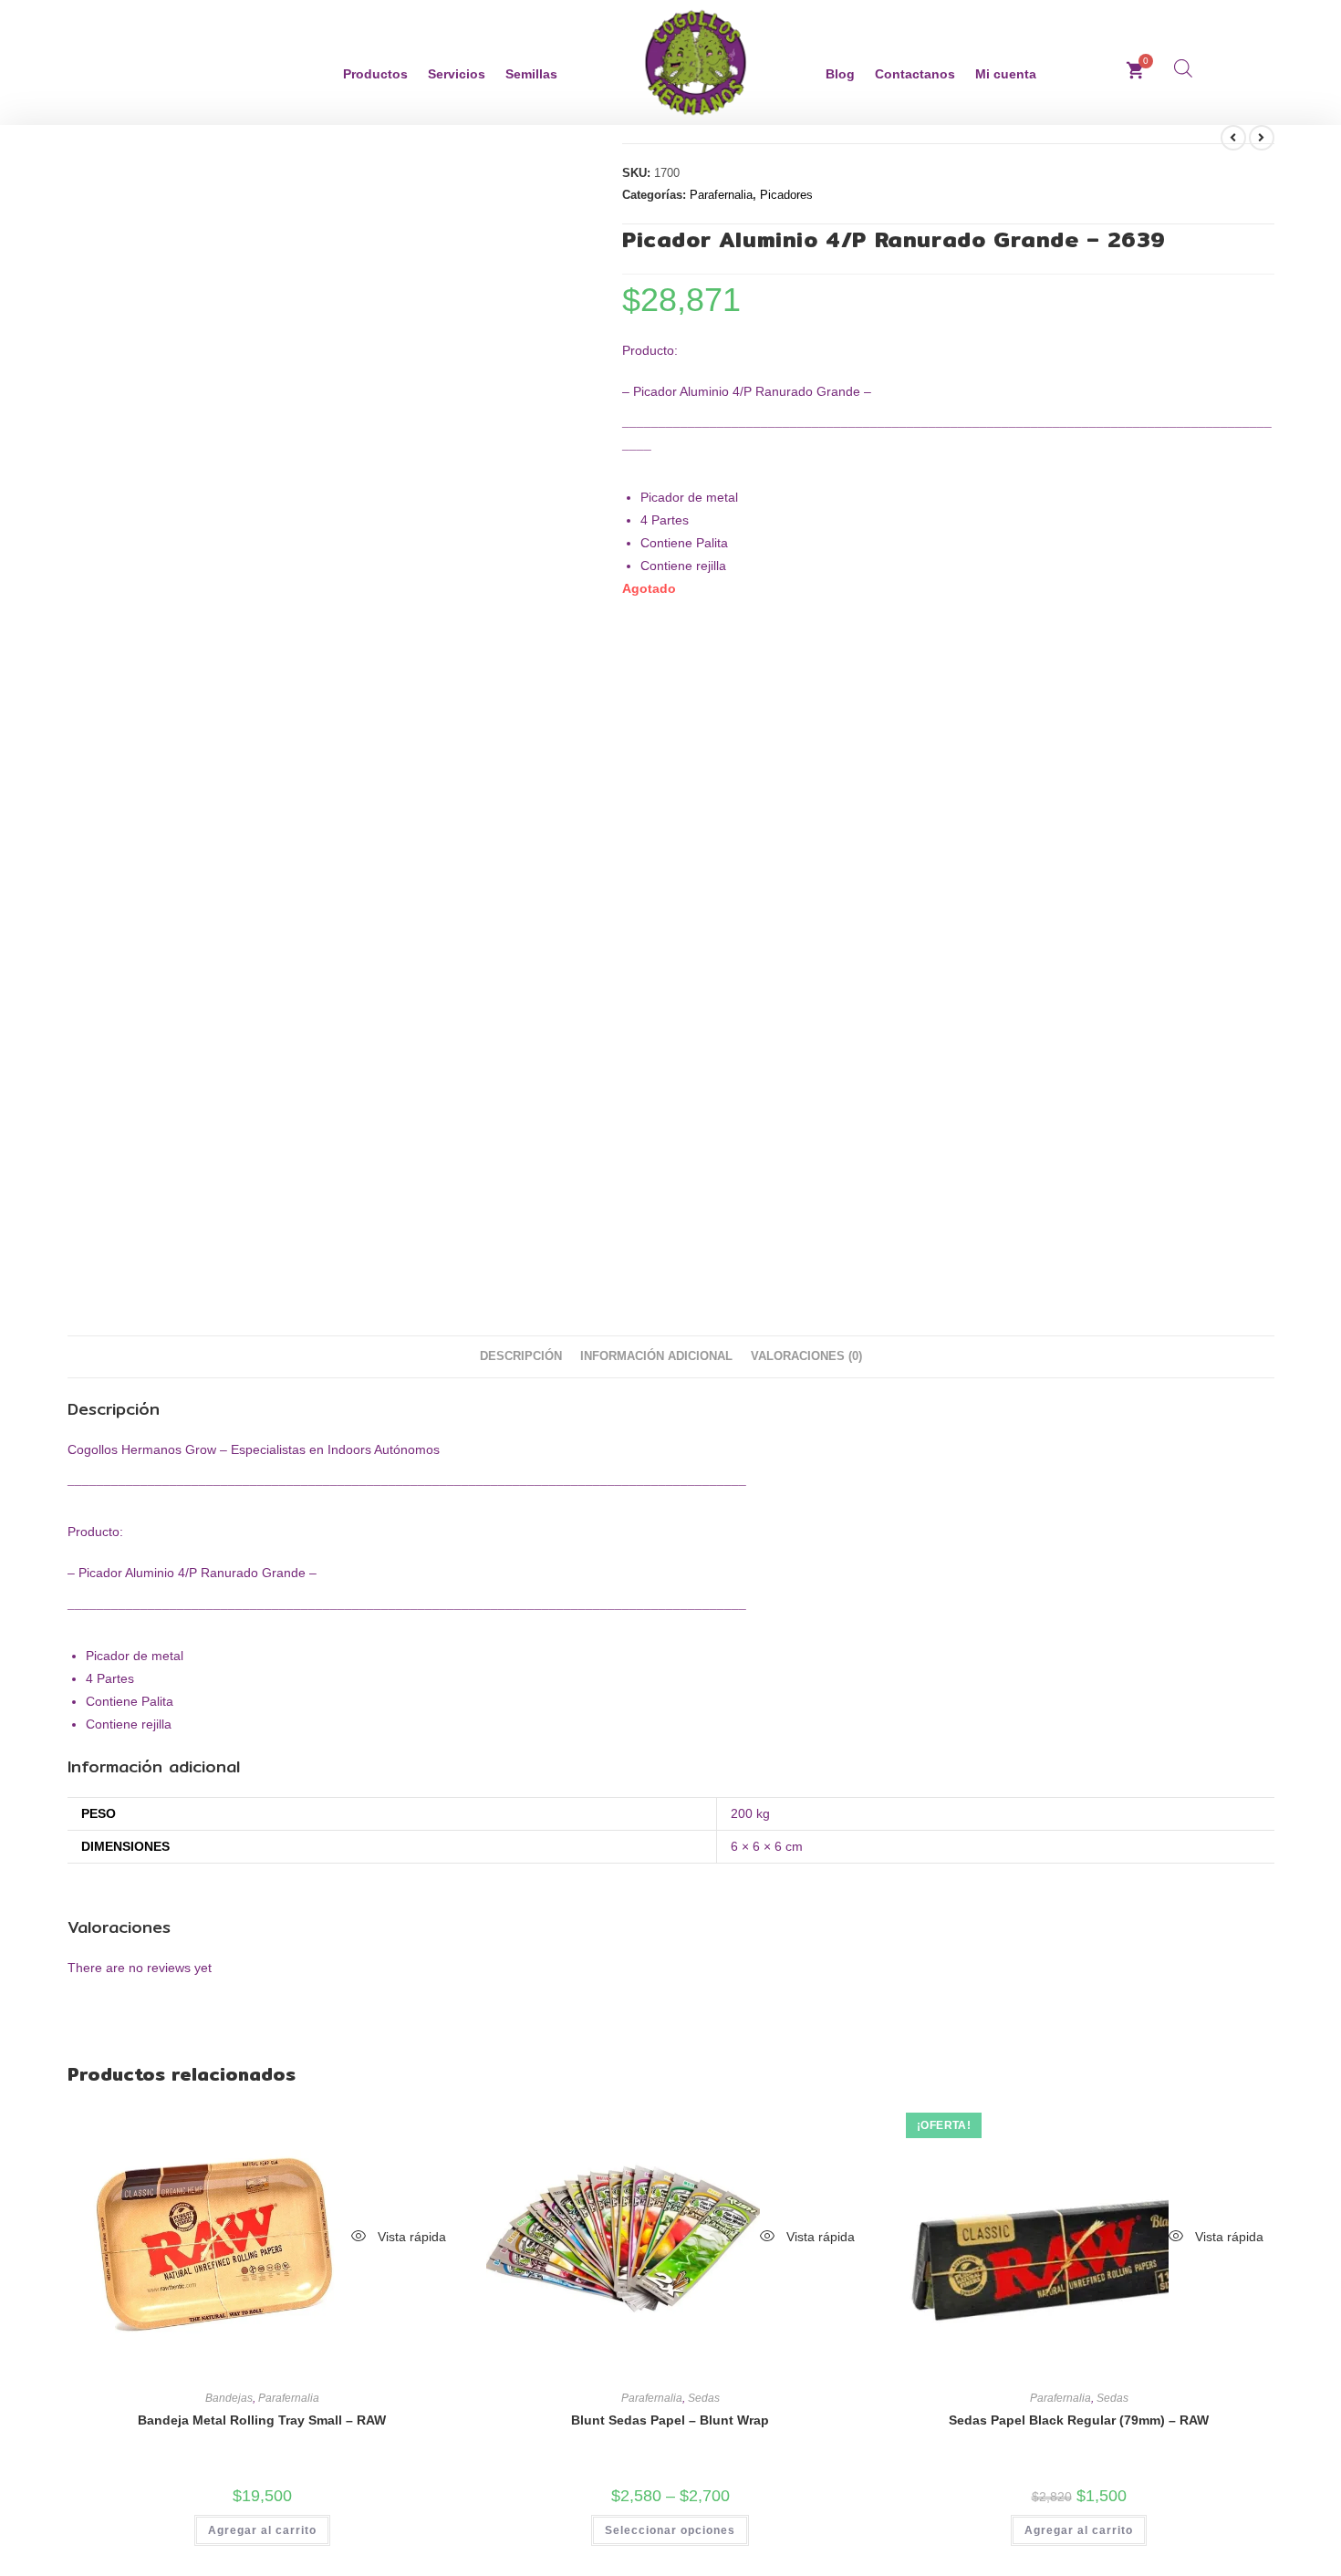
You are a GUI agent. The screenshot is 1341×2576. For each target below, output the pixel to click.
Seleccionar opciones (670, 2530)
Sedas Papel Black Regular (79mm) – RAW (1079, 2420)
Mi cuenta (1006, 74)
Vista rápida (410, 2237)
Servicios (457, 74)
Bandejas (229, 2398)
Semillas (531, 74)
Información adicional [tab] (656, 1356)
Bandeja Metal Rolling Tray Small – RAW (262, 2420)
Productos (375, 74)
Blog (840, 74)
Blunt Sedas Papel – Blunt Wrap (670, 2420)
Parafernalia (721, 195)
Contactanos (915, 74)
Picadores (786, 195)
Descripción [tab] (521, 1356)
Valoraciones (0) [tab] (806, 1356)
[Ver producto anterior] (1233, 138)
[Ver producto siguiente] (1262, 138)
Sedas (704, 2398)
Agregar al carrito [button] (262, 2530)
